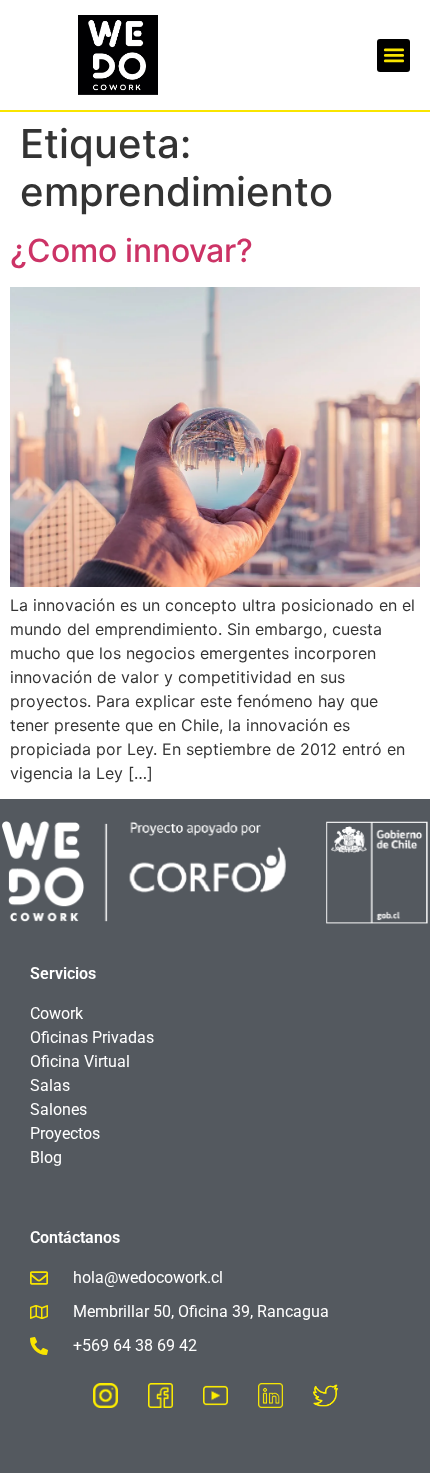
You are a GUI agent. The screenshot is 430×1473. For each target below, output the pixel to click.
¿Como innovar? (131, 250)
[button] (393, 55)
